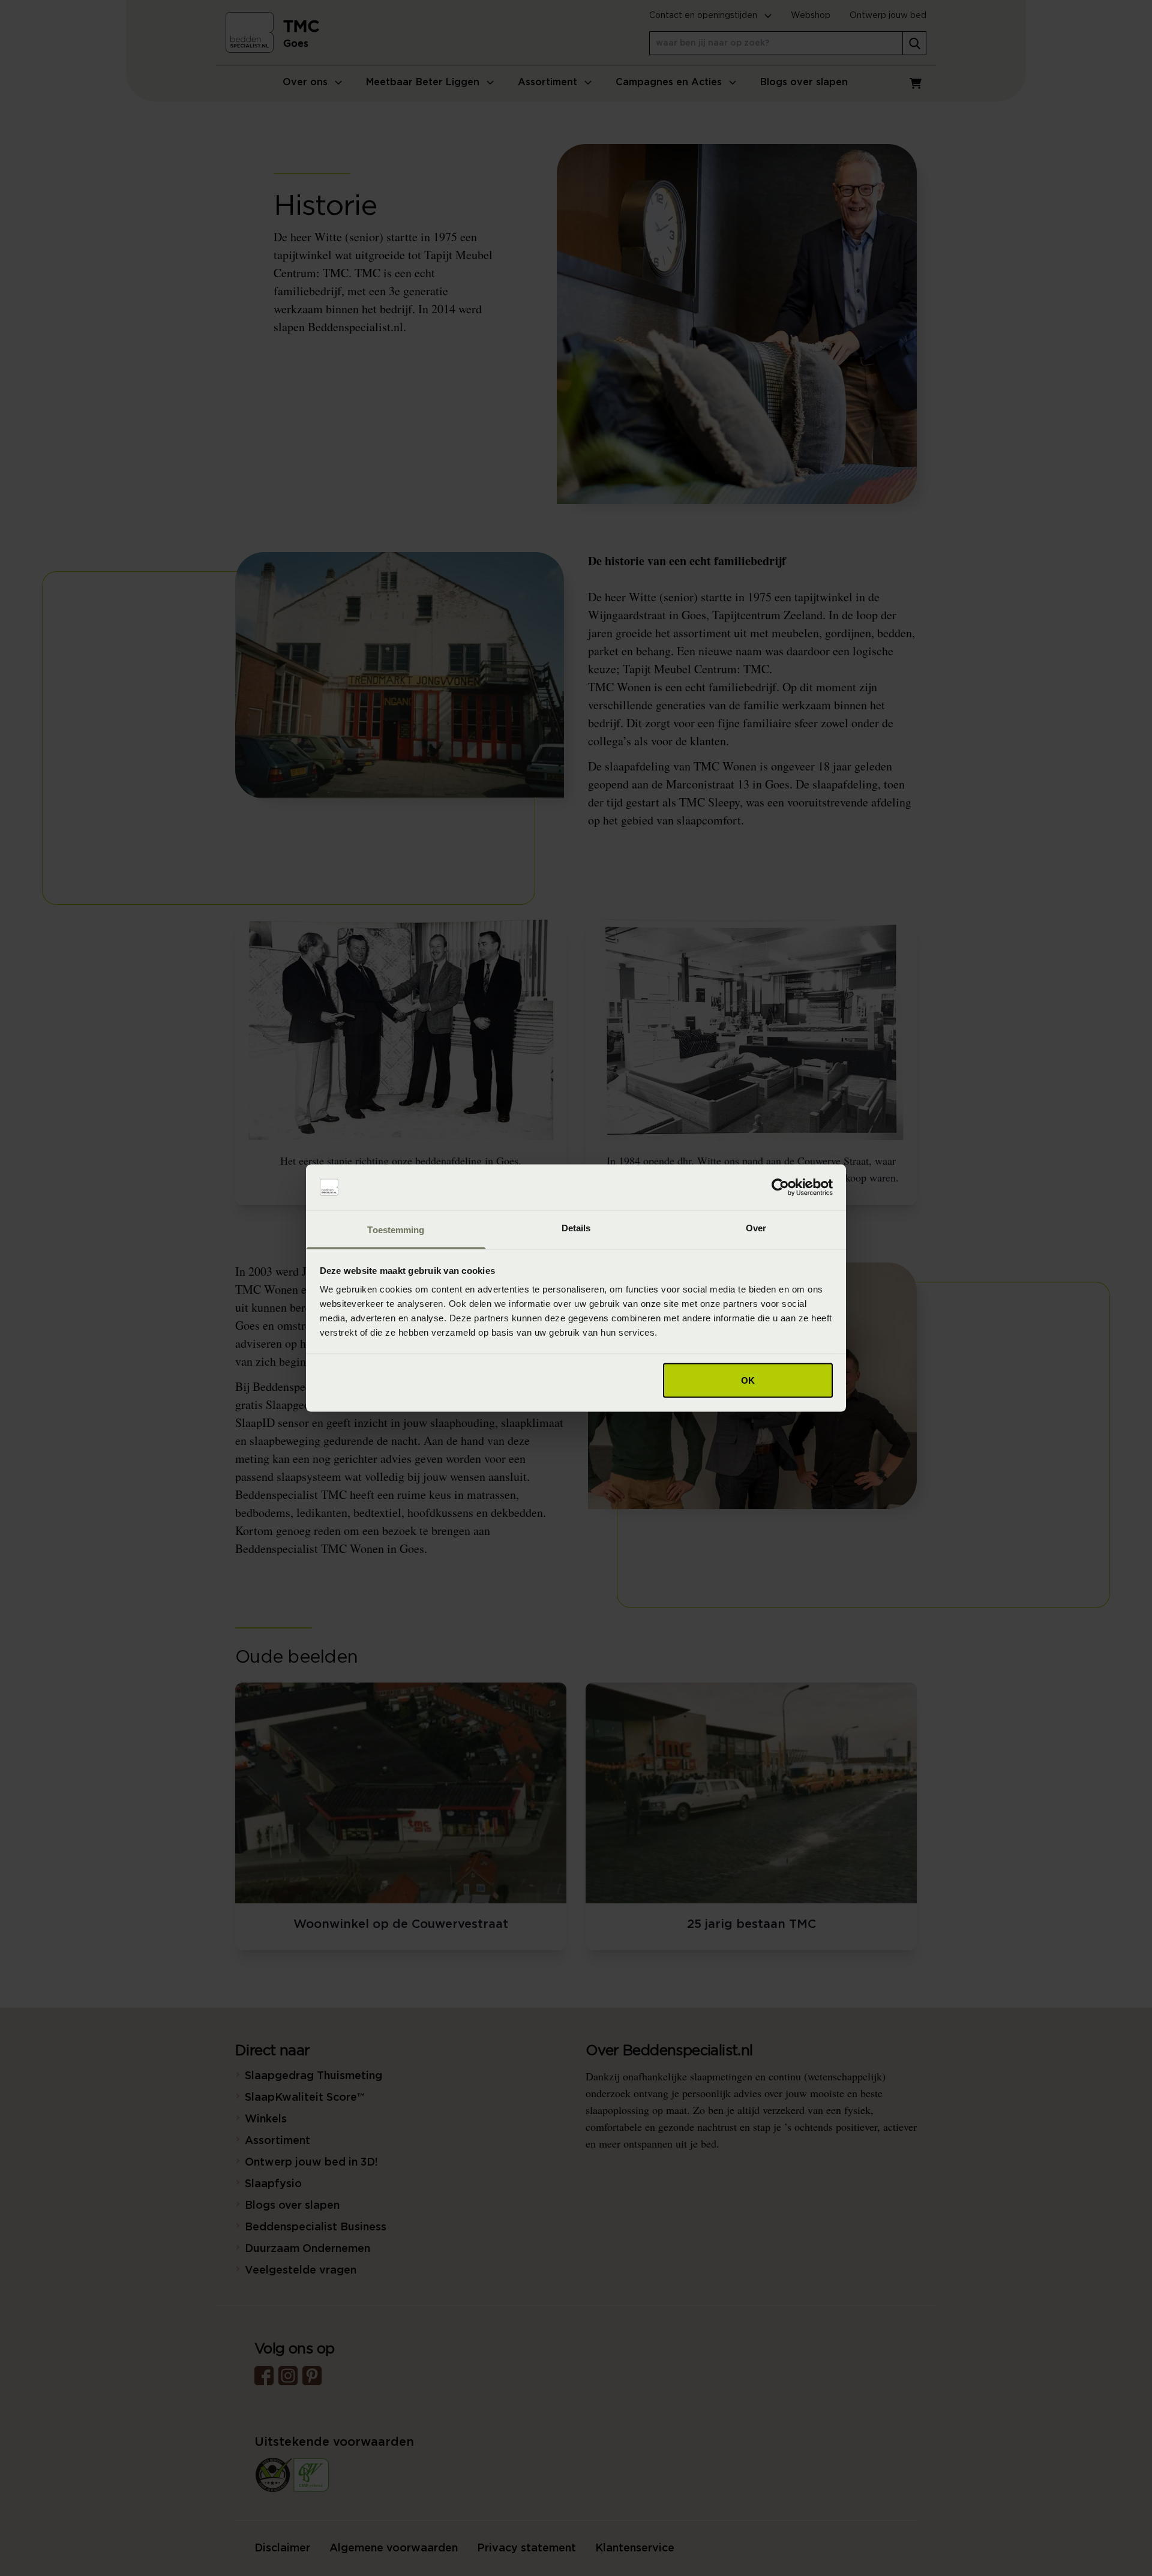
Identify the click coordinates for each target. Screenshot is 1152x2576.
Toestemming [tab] (396, 1230)
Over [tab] (756, 1228)
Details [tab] (576, 1228)
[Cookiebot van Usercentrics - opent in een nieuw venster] (780, 1187)
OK (748, 1380)
